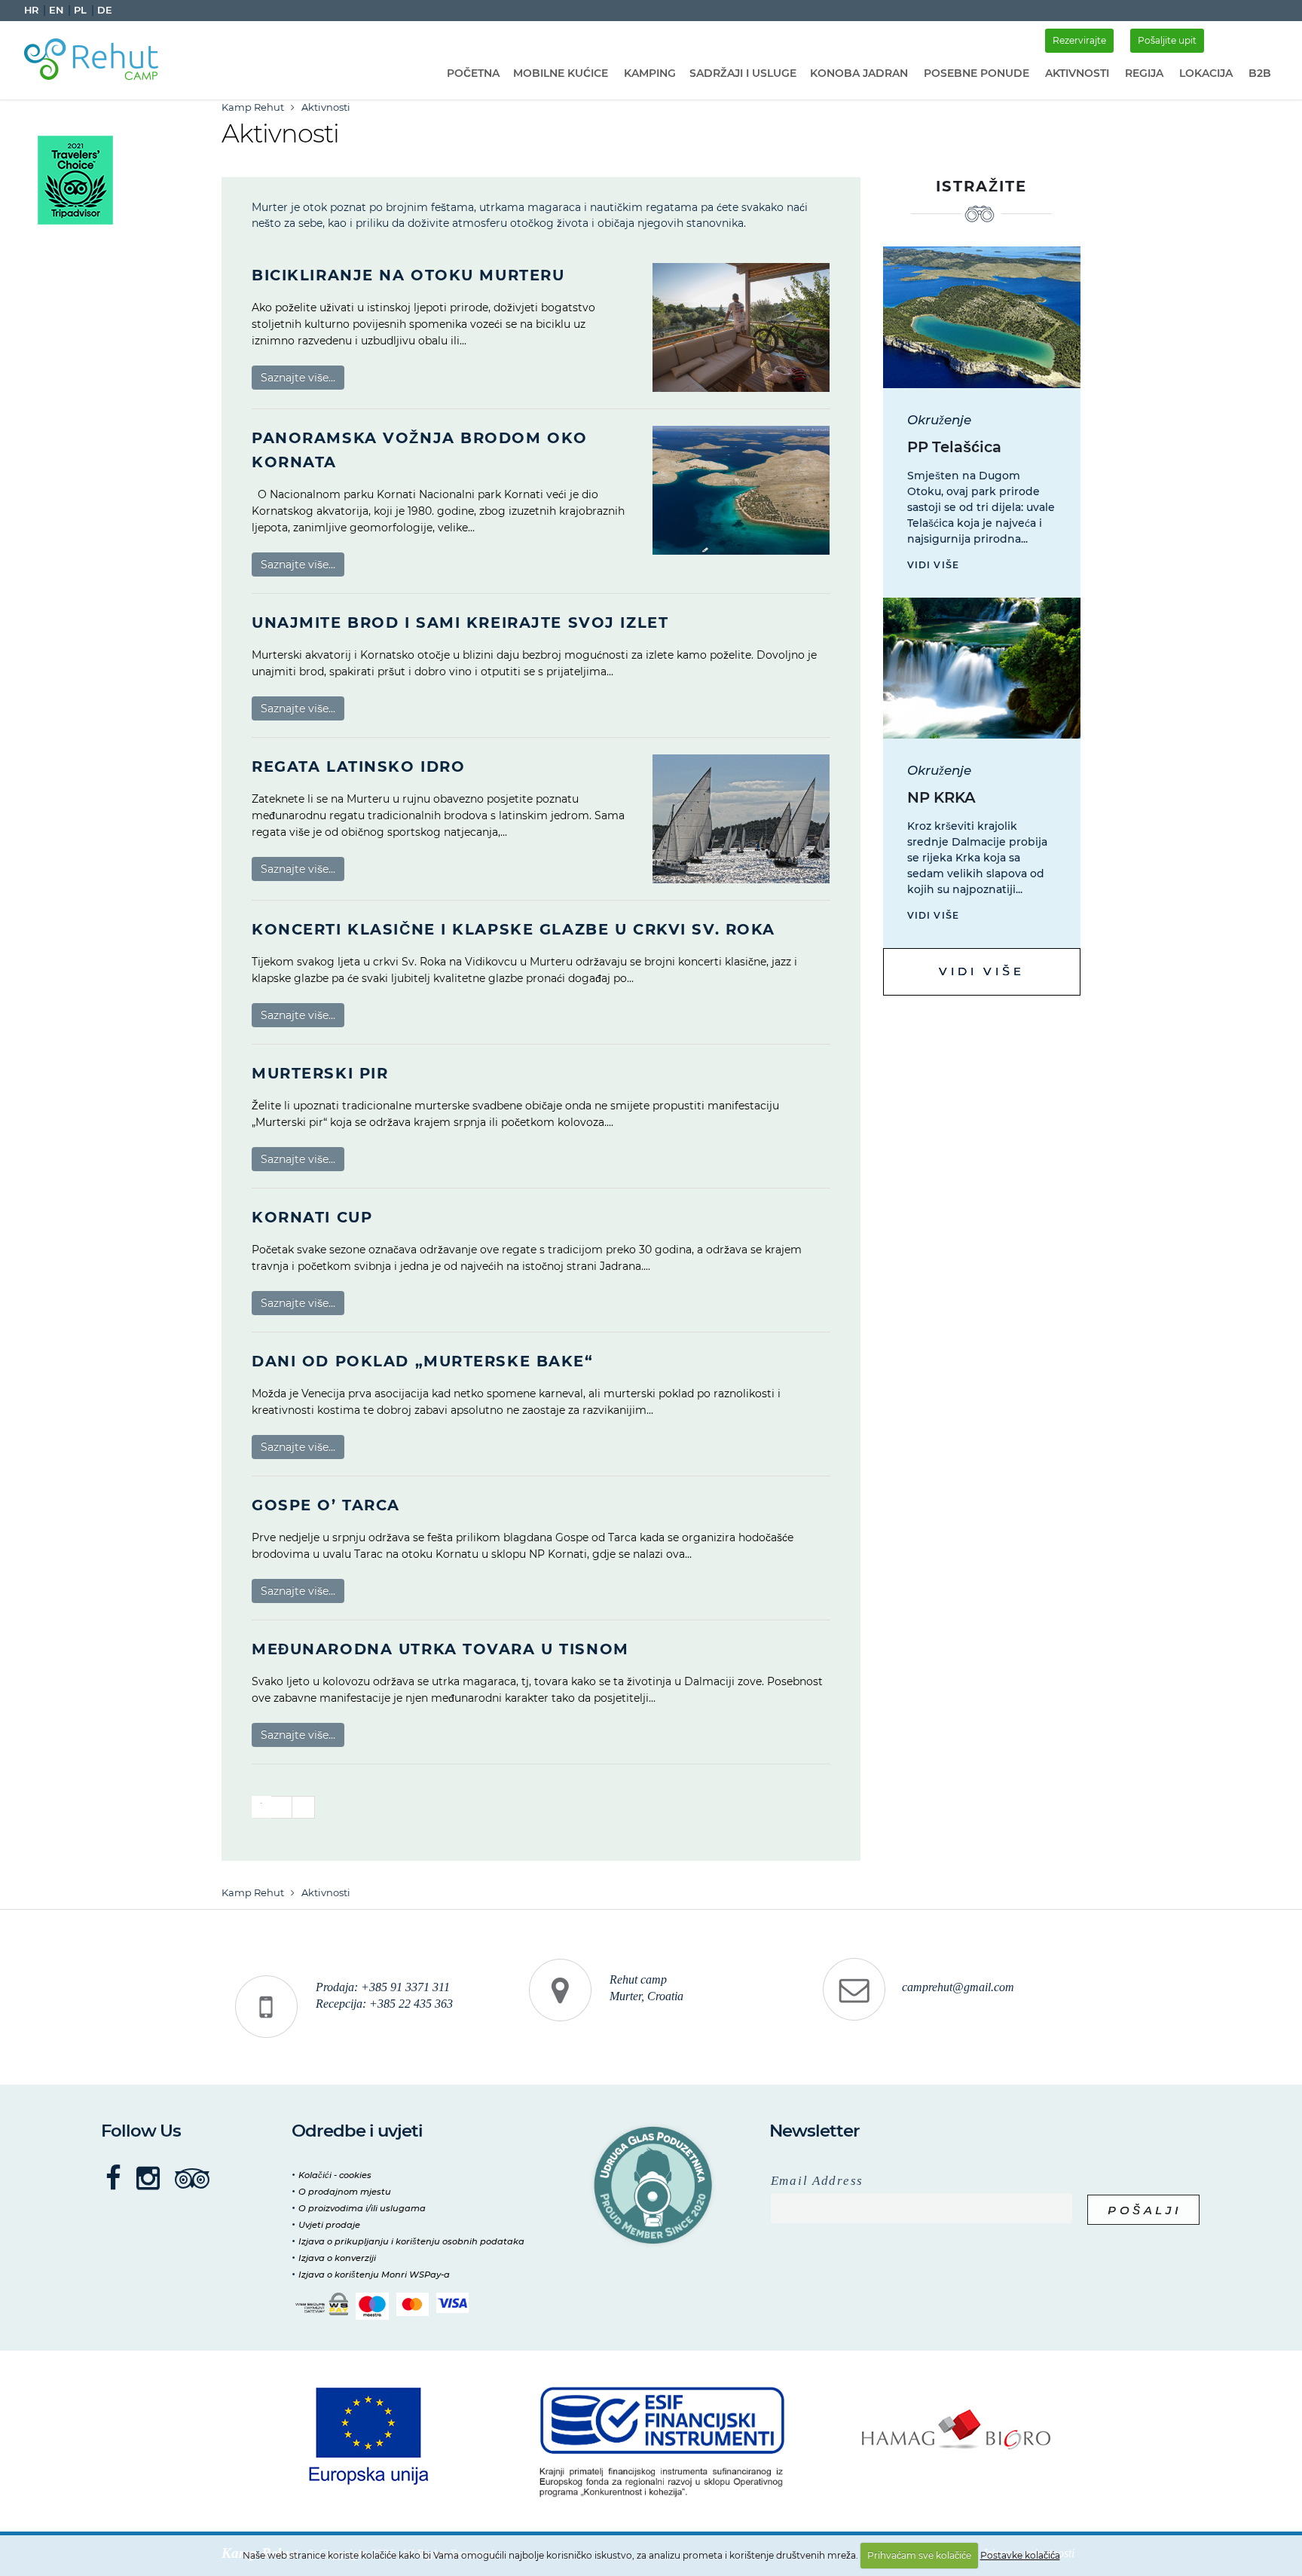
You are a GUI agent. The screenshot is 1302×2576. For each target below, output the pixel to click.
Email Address (817, 2181)
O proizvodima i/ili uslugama (362, 2208)
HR (31, 10)
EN (56, 10)
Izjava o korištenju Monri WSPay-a (374, 2275)
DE (105, 10)
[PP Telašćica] (982, 317)
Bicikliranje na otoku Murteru (408, 275)
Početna (473, 73)
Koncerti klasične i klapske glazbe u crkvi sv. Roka (513, 929)
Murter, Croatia (646, 1996)
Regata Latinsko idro (358, 766)
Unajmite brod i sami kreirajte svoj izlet (460, 623)
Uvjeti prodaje (329, 2225)
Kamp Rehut (253, 107)
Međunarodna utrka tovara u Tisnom (440, 1649)
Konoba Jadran (859, 73)
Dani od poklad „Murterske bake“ (423, 1361)
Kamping (650, 73)
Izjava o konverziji (337, 2258)
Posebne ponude (976, 73)
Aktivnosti (1077, 73)
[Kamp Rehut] (96, 57)
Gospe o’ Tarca (326, 1505)
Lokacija (1206, 73)
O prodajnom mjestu (345, 2192)
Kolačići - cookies (335, 2175)
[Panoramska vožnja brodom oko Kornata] (741, 490)
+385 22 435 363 (411, 2004)
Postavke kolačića (1020, 2555)
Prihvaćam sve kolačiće (919, 2555)
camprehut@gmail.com (958, 1987)
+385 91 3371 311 (405, 1987)
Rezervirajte (1079, 40)
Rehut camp (638, 1980)
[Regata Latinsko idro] (741, 819)
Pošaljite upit (1167, 40)
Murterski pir (320, 1073)
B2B (1260, 73)
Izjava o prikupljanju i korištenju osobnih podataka (411, 2241)
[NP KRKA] (982, 668)
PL (80, 10)
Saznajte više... (298, 378)
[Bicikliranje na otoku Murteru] (741, 327)
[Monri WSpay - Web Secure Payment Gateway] (322, 2304)
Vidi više (934, 565)
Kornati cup (312, 1217)
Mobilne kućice (561, 73)
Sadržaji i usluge (743, 73)
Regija (1144, 73)
